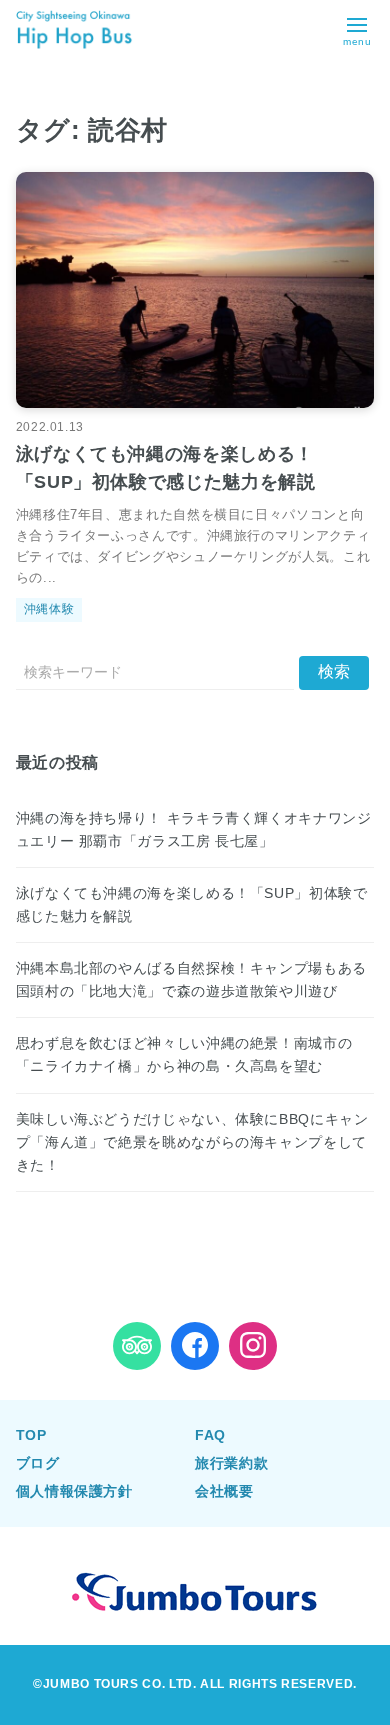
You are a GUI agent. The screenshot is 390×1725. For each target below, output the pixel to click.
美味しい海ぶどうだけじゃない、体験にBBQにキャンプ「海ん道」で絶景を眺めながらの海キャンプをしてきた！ (192, 1142)
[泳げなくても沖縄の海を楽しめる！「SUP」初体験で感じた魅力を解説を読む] (195, 290)
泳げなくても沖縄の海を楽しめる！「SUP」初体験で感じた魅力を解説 (192, 904)
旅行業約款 (231, 1463)
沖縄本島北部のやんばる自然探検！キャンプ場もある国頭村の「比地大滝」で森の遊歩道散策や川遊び (191, 979)
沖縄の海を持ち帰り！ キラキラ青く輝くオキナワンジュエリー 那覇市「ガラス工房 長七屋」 (194, 829)
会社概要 (224, 1491)
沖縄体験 (49, 609)
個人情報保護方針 (74, 1491)
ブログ (38, 1463)
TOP (31, 1435)
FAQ (210, 1435)
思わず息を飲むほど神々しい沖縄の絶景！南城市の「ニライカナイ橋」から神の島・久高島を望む (184, 1054)
